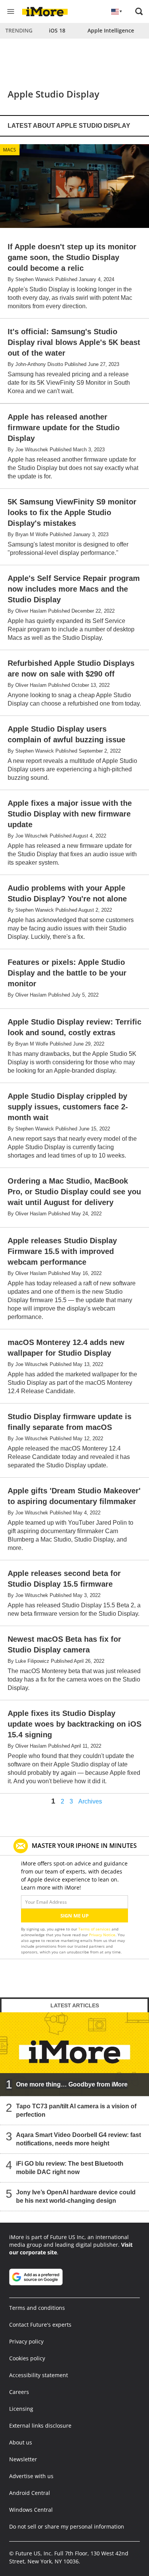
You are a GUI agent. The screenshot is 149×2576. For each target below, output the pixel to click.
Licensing (21, 2409)
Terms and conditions (37, 2308)
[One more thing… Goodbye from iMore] (74, 2054)
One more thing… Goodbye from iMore (72, 2084)
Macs (10, 150)
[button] (139, 11)
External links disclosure (40, 2426)
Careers (19, 2392)
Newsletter (23, 2459)
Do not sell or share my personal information (67, 2526)
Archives (90, 1802)
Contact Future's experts (40, 2325)
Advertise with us (31, 2476)
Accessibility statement (39, 2375)
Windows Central (31, 2510)
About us (21, 2442)
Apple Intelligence (111, 30)
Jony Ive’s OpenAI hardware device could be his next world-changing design (76, 2196)
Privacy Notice (102, 1935)
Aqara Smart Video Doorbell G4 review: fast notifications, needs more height (79, 2139)
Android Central (30, 2493)
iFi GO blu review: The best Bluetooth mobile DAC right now (70, 2168)
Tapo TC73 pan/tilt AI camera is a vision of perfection (76, 2110)
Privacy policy (26, 2341)
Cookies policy (27, 2358)
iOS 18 (57, 30)
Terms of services (95, 1929)
